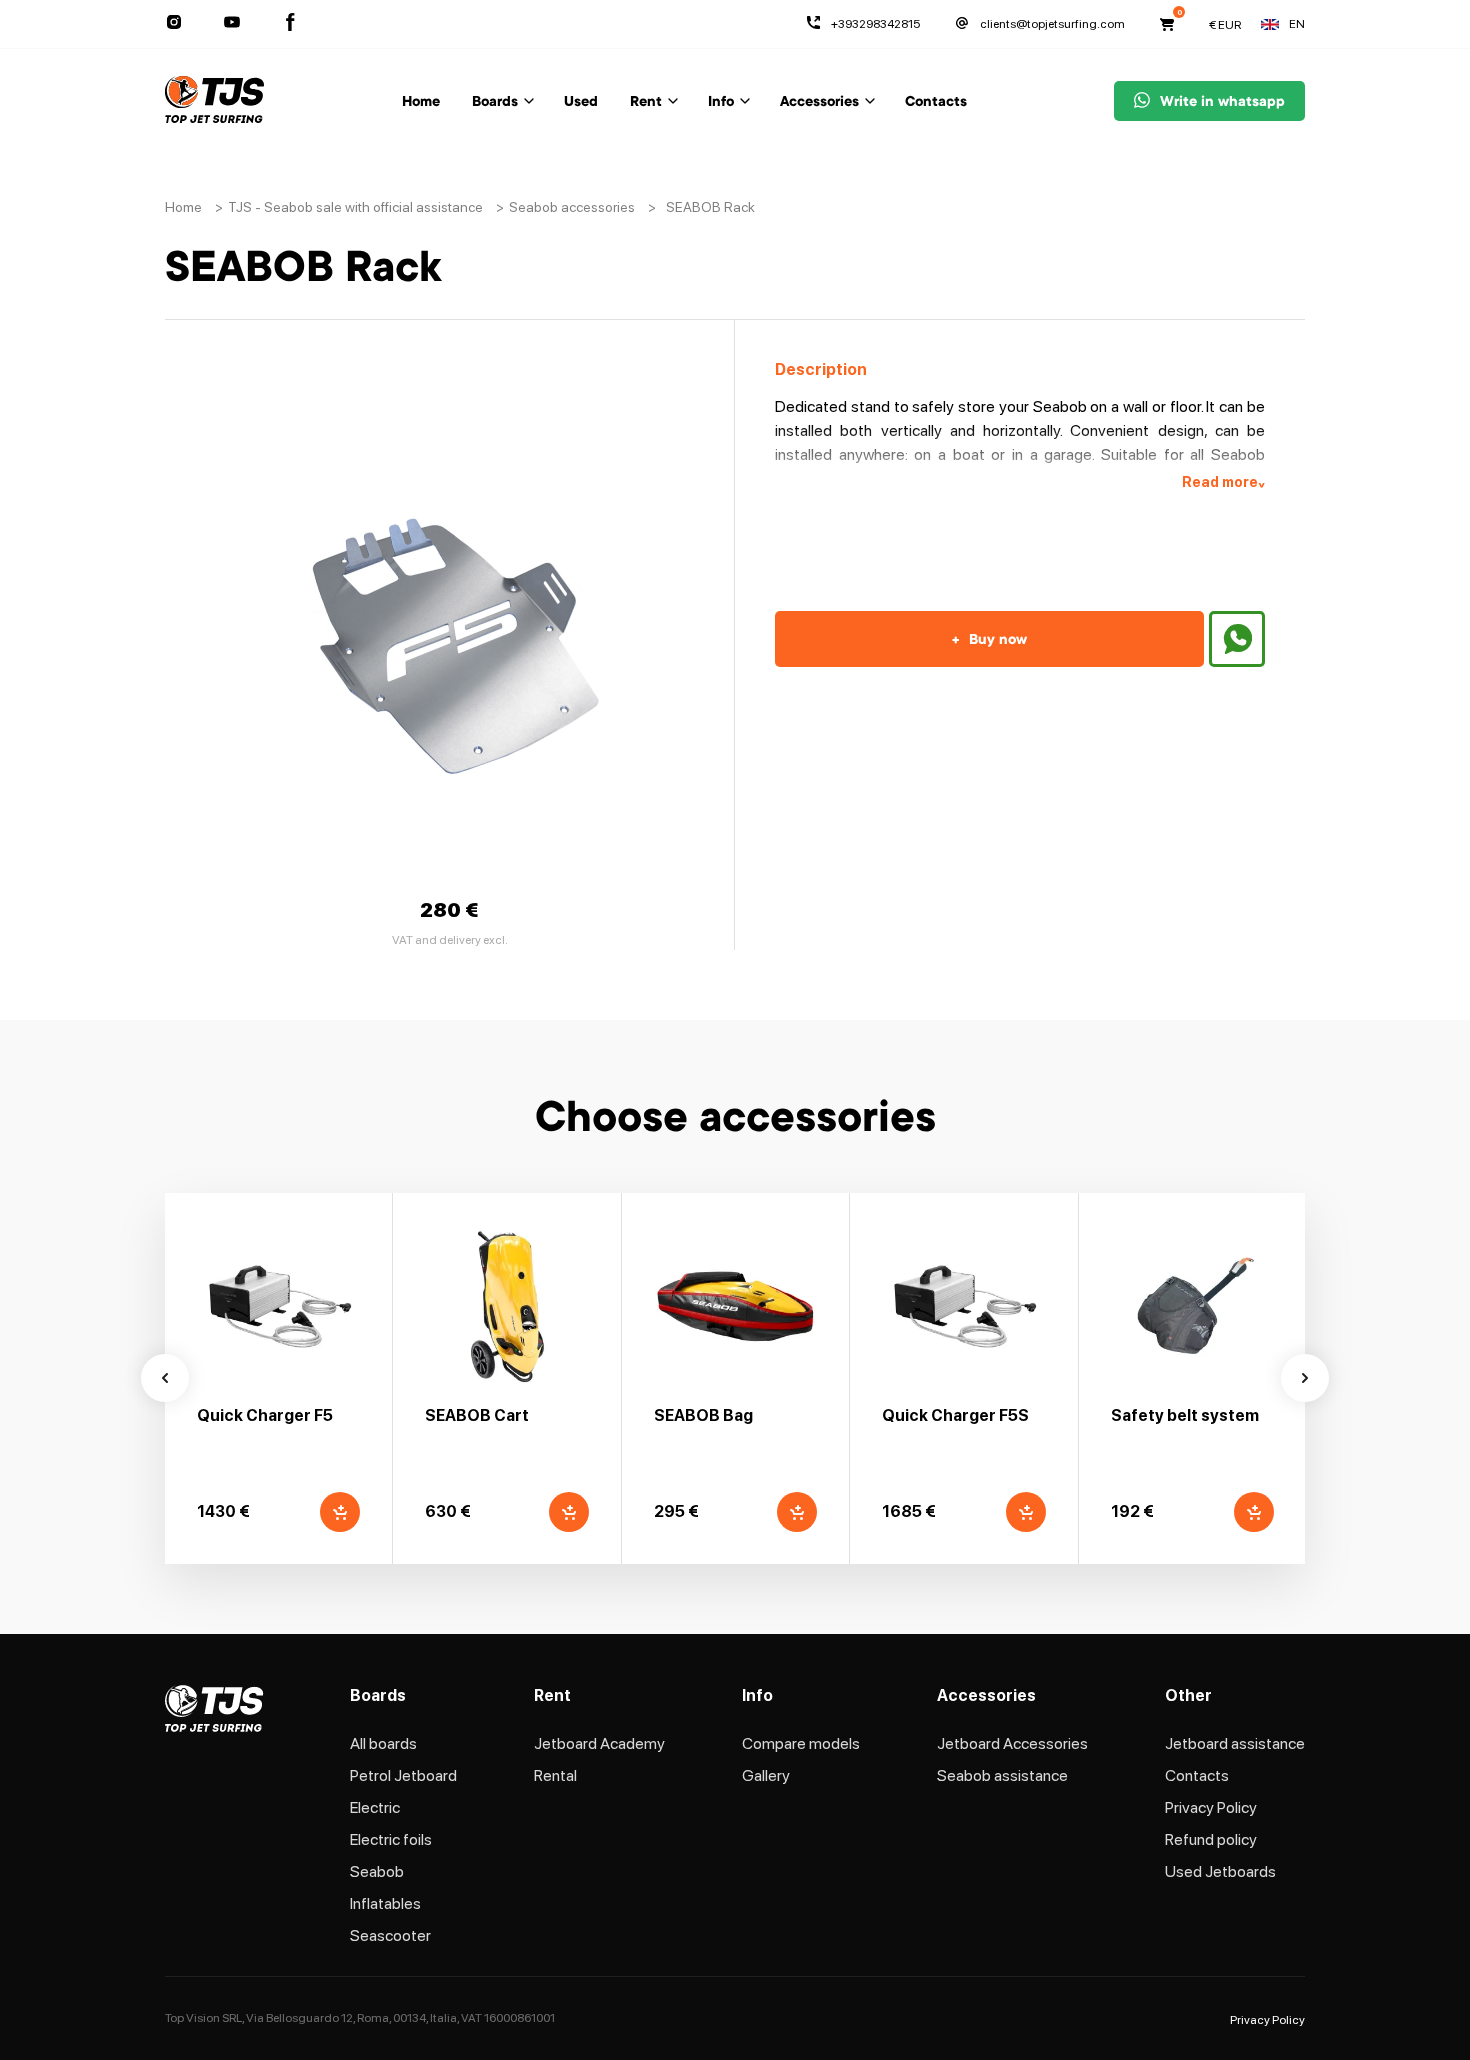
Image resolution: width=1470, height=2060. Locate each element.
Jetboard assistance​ (1235, 1743)
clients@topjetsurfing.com (1052, 24)
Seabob (377, 1871)
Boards (495, 103)
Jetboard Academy (599, 1743)
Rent (646, 103)
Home (421, 103)
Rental (555, 1775)
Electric (375, 1807)
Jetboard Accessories (1012, 1743)
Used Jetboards (1220, 1871)
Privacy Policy (1211, 1807)
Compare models (801, 1743)
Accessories (819, 103)
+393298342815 (875, 24)
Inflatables (385, 1903)
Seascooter (390, 1935)
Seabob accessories (572, 207)
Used (581, 103)
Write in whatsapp (1222, 103)
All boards (383, 1743)
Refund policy (1211, 1839)
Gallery (766, 1775)
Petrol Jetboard (403, 1775)
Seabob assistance (1002, 1775)
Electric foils (391, 1839)
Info (721, 103)
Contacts (936, 103)
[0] (1167, 24)
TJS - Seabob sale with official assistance (355, 207)
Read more (1223, 483)
